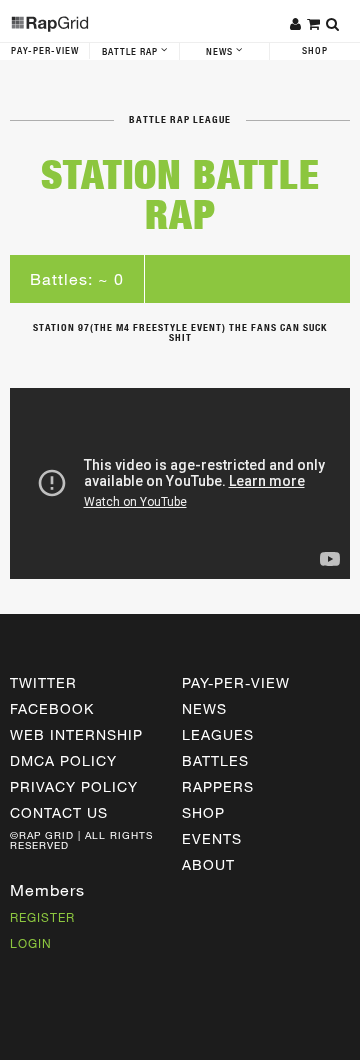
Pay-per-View (236, 682)
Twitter (43, 682)
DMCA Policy (63, 760)
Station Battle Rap (180, 194)
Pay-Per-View (45, 51)
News (221, 52)
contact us (59, 812)
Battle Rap (131, 52)
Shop (315, 51)
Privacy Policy (74, 786)
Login (31, 943)
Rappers (218, 786)
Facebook (52, 708)
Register (42, 917)
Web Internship (76, 734)
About (208, 864)
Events (212, 838)
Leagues (218, 734)
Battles (215, 760)
